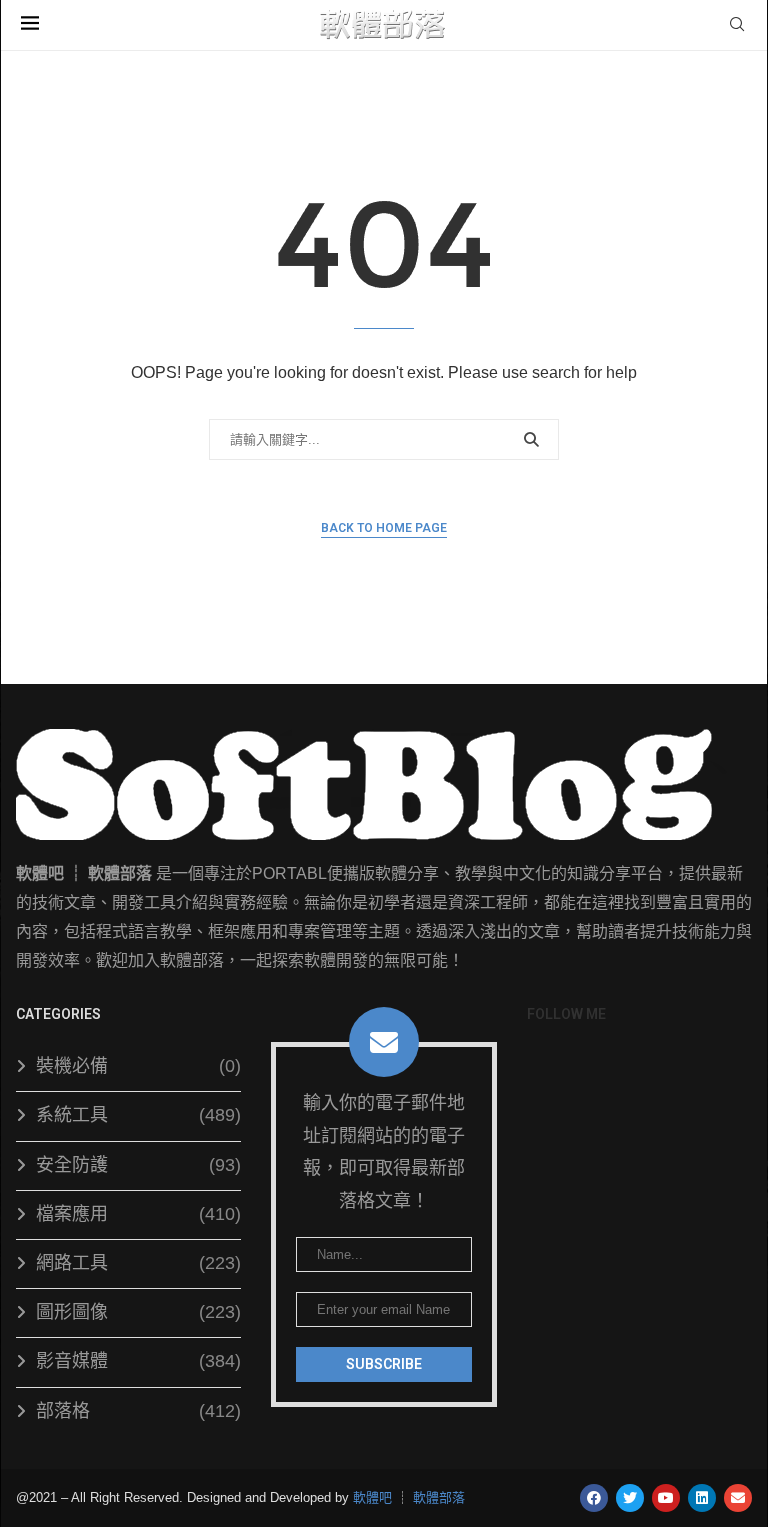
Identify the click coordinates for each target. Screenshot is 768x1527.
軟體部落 (439, 1497)
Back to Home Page (384, 528)
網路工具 (138, 1263)
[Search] (737, 25)
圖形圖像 (138, 1312)
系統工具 (138, 1115)
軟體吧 (372, 1497)
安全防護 (138, 1165)
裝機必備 (138, 1066)
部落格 (138, 1411)
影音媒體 (138, 1361)
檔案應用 (138, 1214)
